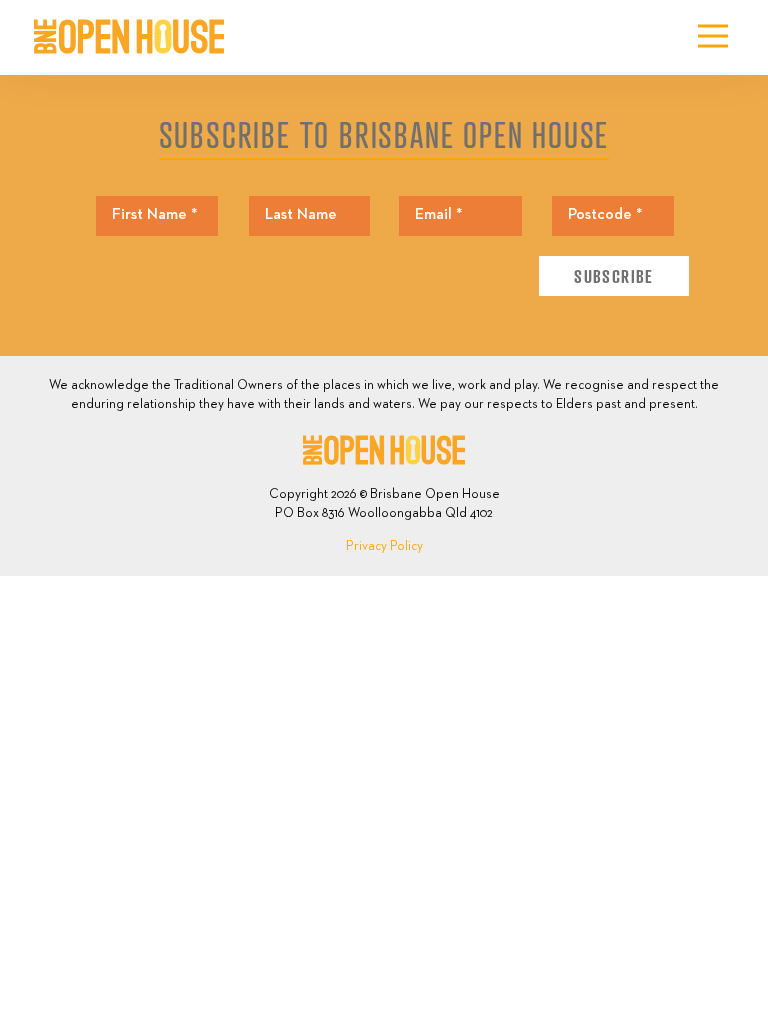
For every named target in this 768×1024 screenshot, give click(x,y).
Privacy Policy (384, 546)
